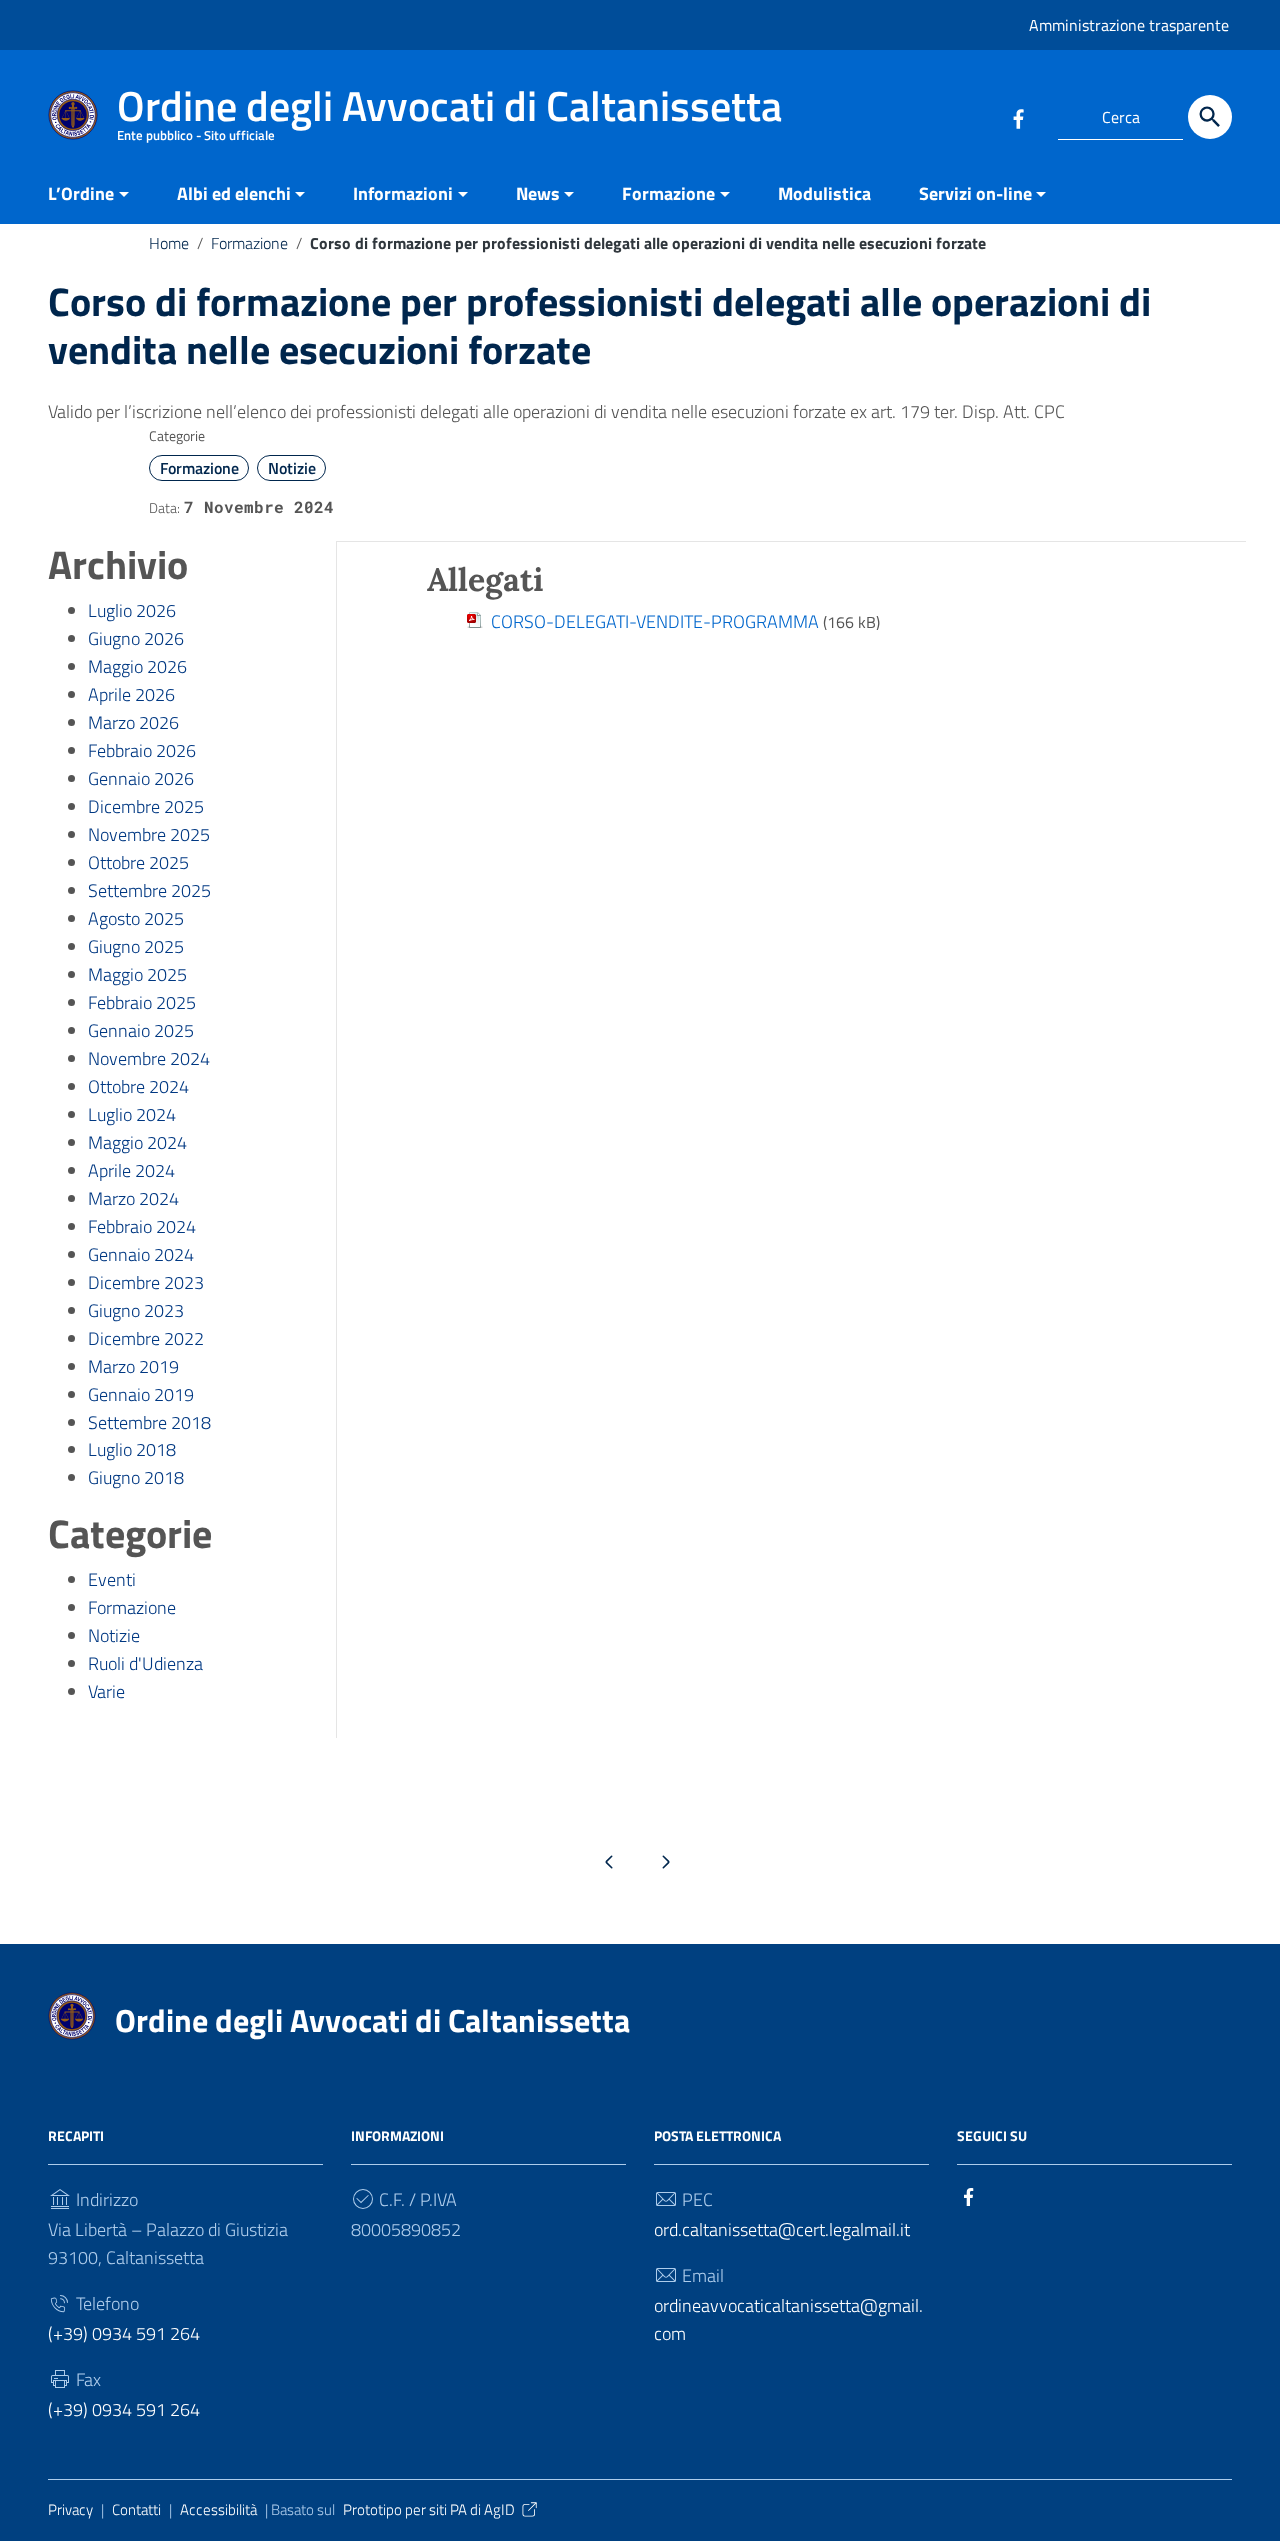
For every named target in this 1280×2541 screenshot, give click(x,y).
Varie (106, 1691)
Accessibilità (218, 2509)
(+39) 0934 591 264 (124, 2333)
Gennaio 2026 (141, 778)
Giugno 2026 (136, 638)
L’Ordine (81, 193)
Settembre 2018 (149, 1422)
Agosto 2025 (136, 918)
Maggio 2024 (137, 1142)
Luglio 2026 (132, 610)
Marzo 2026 (133, 722)
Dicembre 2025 (146, 806)
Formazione (668, 193)
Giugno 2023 (136, 1310)
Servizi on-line (975, 193)
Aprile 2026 (131, 694)
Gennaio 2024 (141, 1254)
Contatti (136, 2509)
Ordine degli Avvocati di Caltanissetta (372, 2020)
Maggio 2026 (137, 666)
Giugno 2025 (136, 946)
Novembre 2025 (149, 834)
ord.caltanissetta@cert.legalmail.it (782, 2229)
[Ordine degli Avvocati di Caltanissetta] (73, 113)
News (538, 193)
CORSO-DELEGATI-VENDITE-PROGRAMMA (655, 621)
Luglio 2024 (132, 1114)
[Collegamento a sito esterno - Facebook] (1018, 117)
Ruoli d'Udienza (145, 1663)
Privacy (70, 2509)
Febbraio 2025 (142, 1002)
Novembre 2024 (149, 1058)
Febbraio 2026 (142, 750)
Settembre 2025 (149, 890)
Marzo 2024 (133, 1198)
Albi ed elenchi (234, 193)
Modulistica (824, 193)
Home (169, 243)
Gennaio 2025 (141, 1030)
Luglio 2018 (132, 1449)
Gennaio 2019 (141, 1394)
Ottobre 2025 (138, 862)
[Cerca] (1210, 117)
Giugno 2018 (136, 1477)
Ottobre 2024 (138, 1086)
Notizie (292, 468)
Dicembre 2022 (146, 1338)
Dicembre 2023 (146, 1282)
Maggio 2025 (137, 974)
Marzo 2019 (133, 1366)
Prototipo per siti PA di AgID (429, 2509)
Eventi (112, 1579)
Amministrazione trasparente (1129, 25)
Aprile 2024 (131, 1170)
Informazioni (403, 193)
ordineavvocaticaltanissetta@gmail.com (788, 2319)
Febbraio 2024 (142, 1226)
